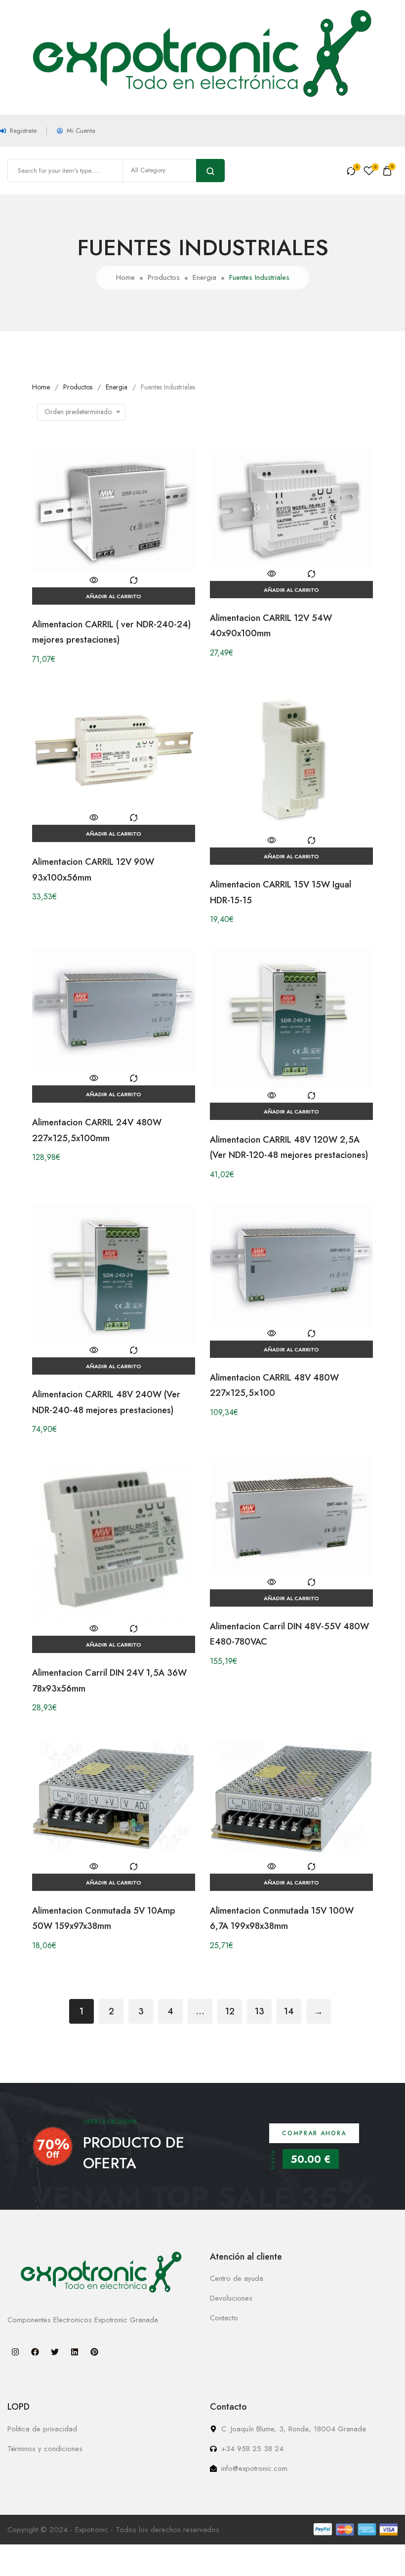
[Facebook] (35, 2352)
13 (260, 2011)
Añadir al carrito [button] (114, 596)
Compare (133, 580)
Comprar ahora (314, 2133)
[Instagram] (15, 2352)
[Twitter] (55, 2352)
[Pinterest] (94, 2352)
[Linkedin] (75, 2352)
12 (230, 2011)
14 (289, 2011)
